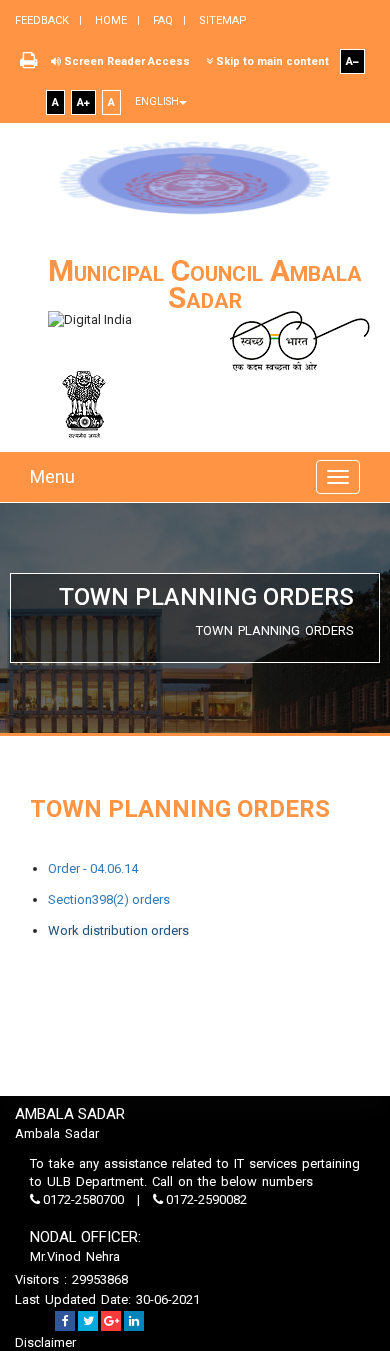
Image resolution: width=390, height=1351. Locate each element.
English (157, 101)
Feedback (42, 20)
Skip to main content (271, 61)
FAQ (161, 20)
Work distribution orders (118, 930)
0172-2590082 (205, 1199)
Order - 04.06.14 (93, 868)
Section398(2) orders (109, 899)
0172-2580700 (83, 1199)
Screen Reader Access (125, 61)
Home (109, 20)
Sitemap (221, 20)
